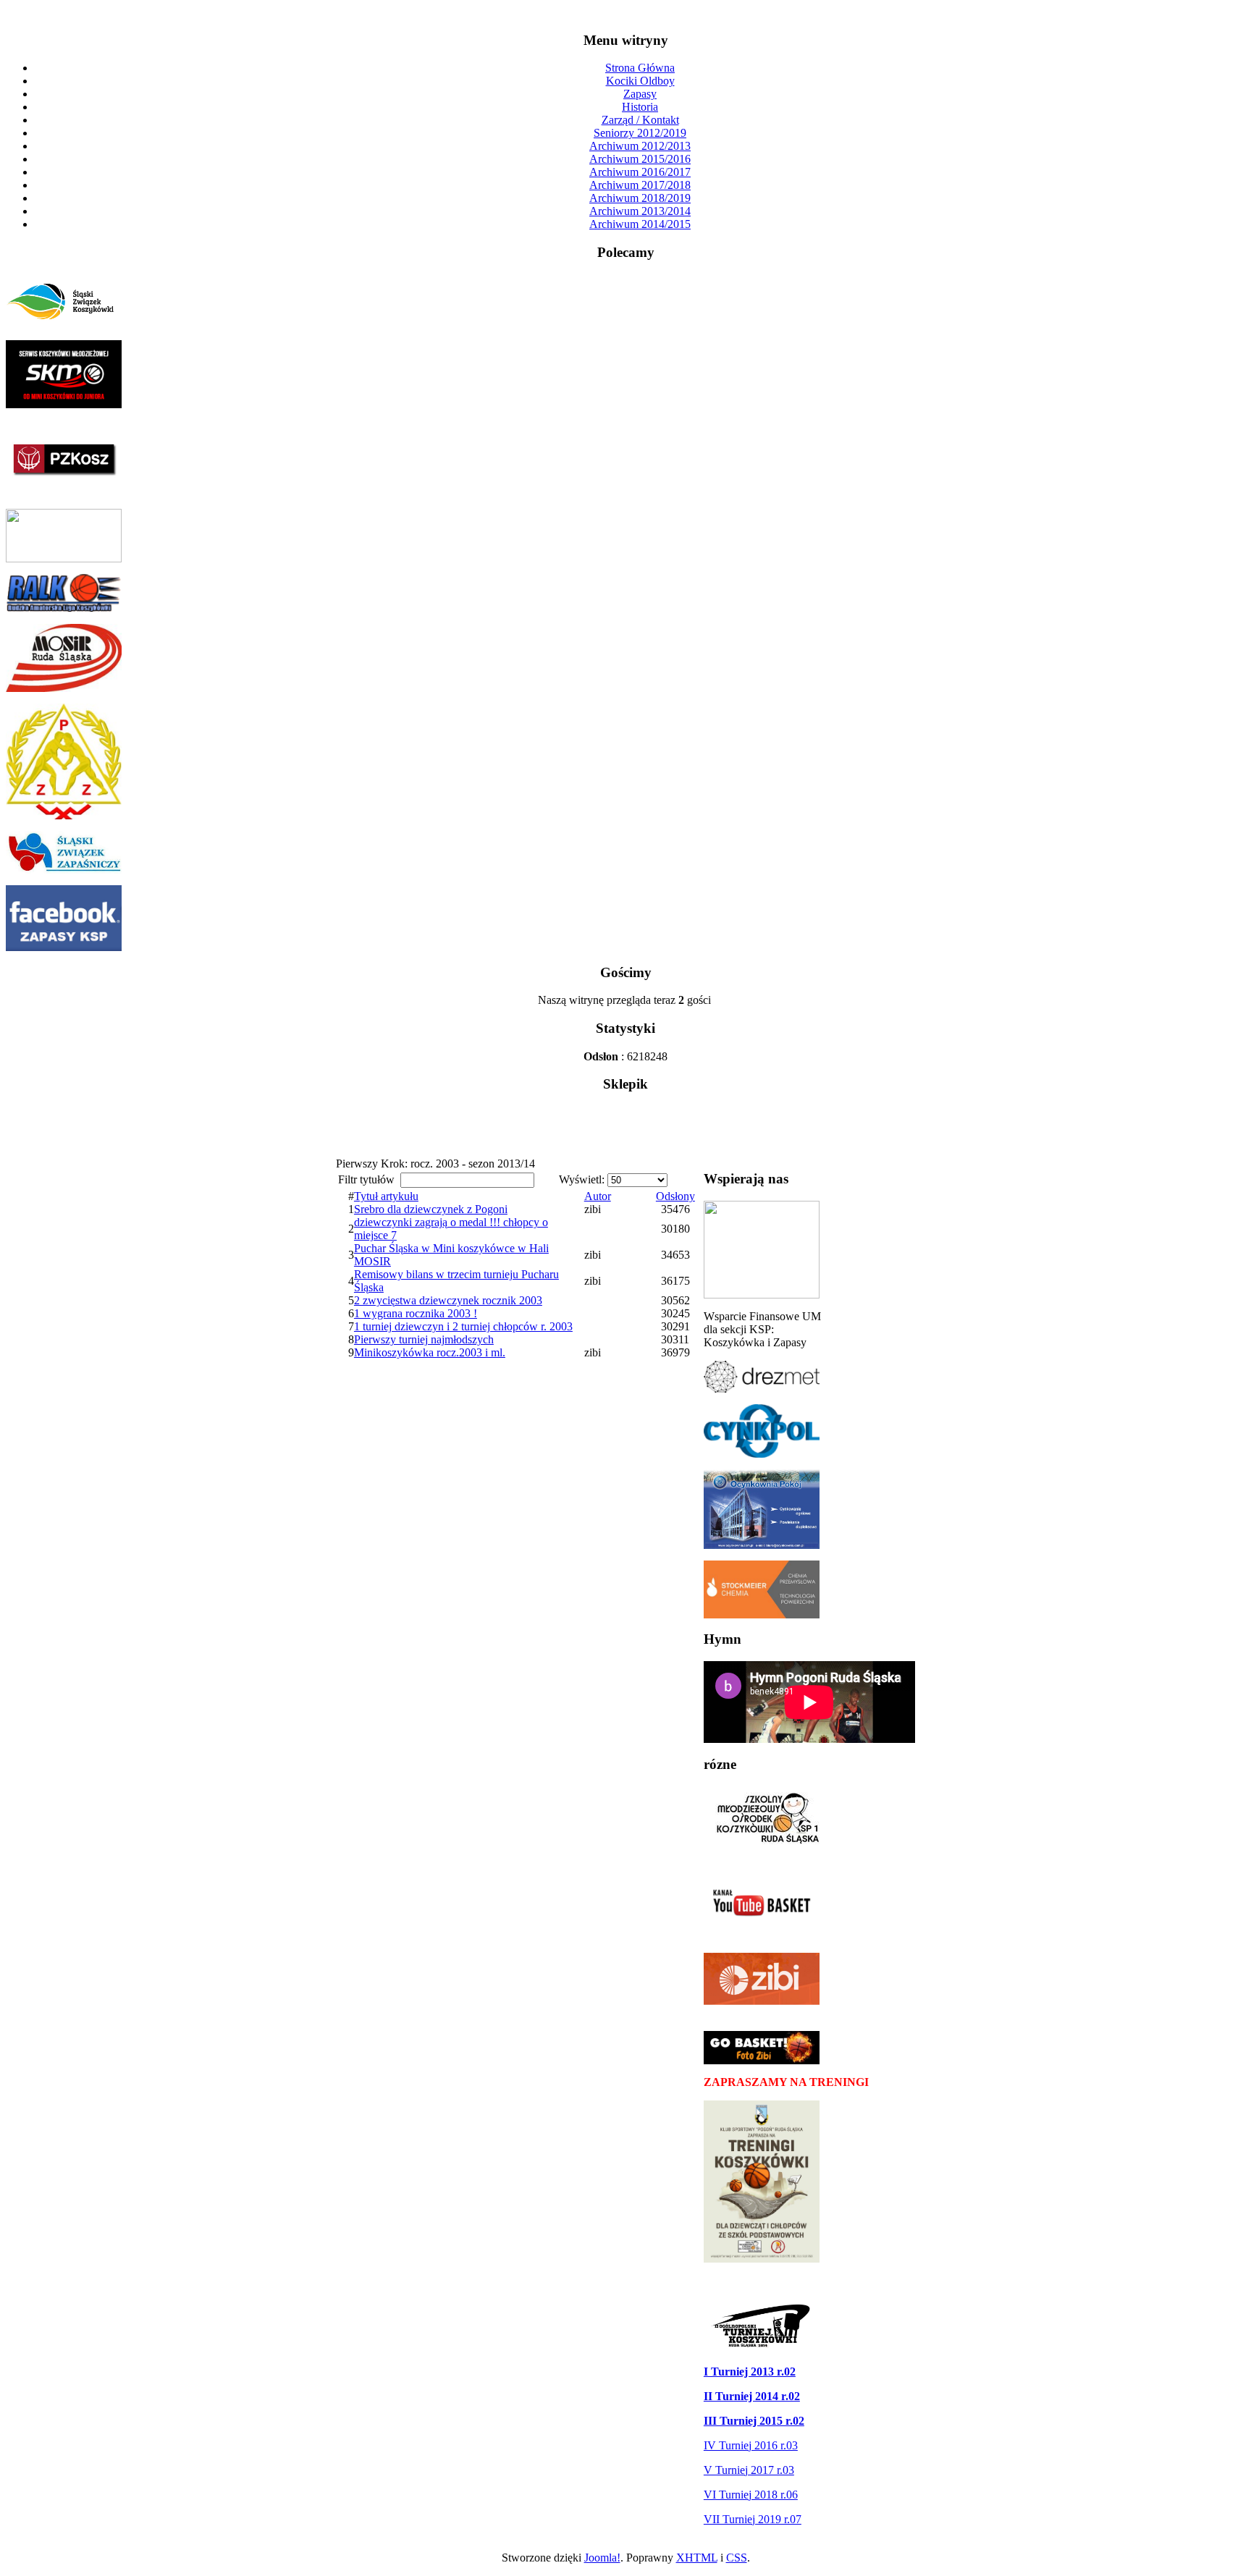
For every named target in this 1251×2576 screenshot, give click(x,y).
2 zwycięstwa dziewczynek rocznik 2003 (448, 1300)
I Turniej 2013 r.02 (750, 2372)
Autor (598, 1196)
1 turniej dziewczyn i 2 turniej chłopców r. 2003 (463, 1326)
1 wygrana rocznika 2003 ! (416, 1313)
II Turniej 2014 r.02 (752, 2396)
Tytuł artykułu (386, 1196)
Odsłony (675, 1196)
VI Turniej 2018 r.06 (751, 2495)
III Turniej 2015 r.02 (754, 2421)
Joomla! (602, 2558)
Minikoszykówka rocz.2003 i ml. (430, 1352)
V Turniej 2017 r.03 (749, 2470)
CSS (737, 2558)
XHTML (697, 2558)
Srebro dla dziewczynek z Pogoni (431, 1209)
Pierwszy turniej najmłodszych (424, 1339)
